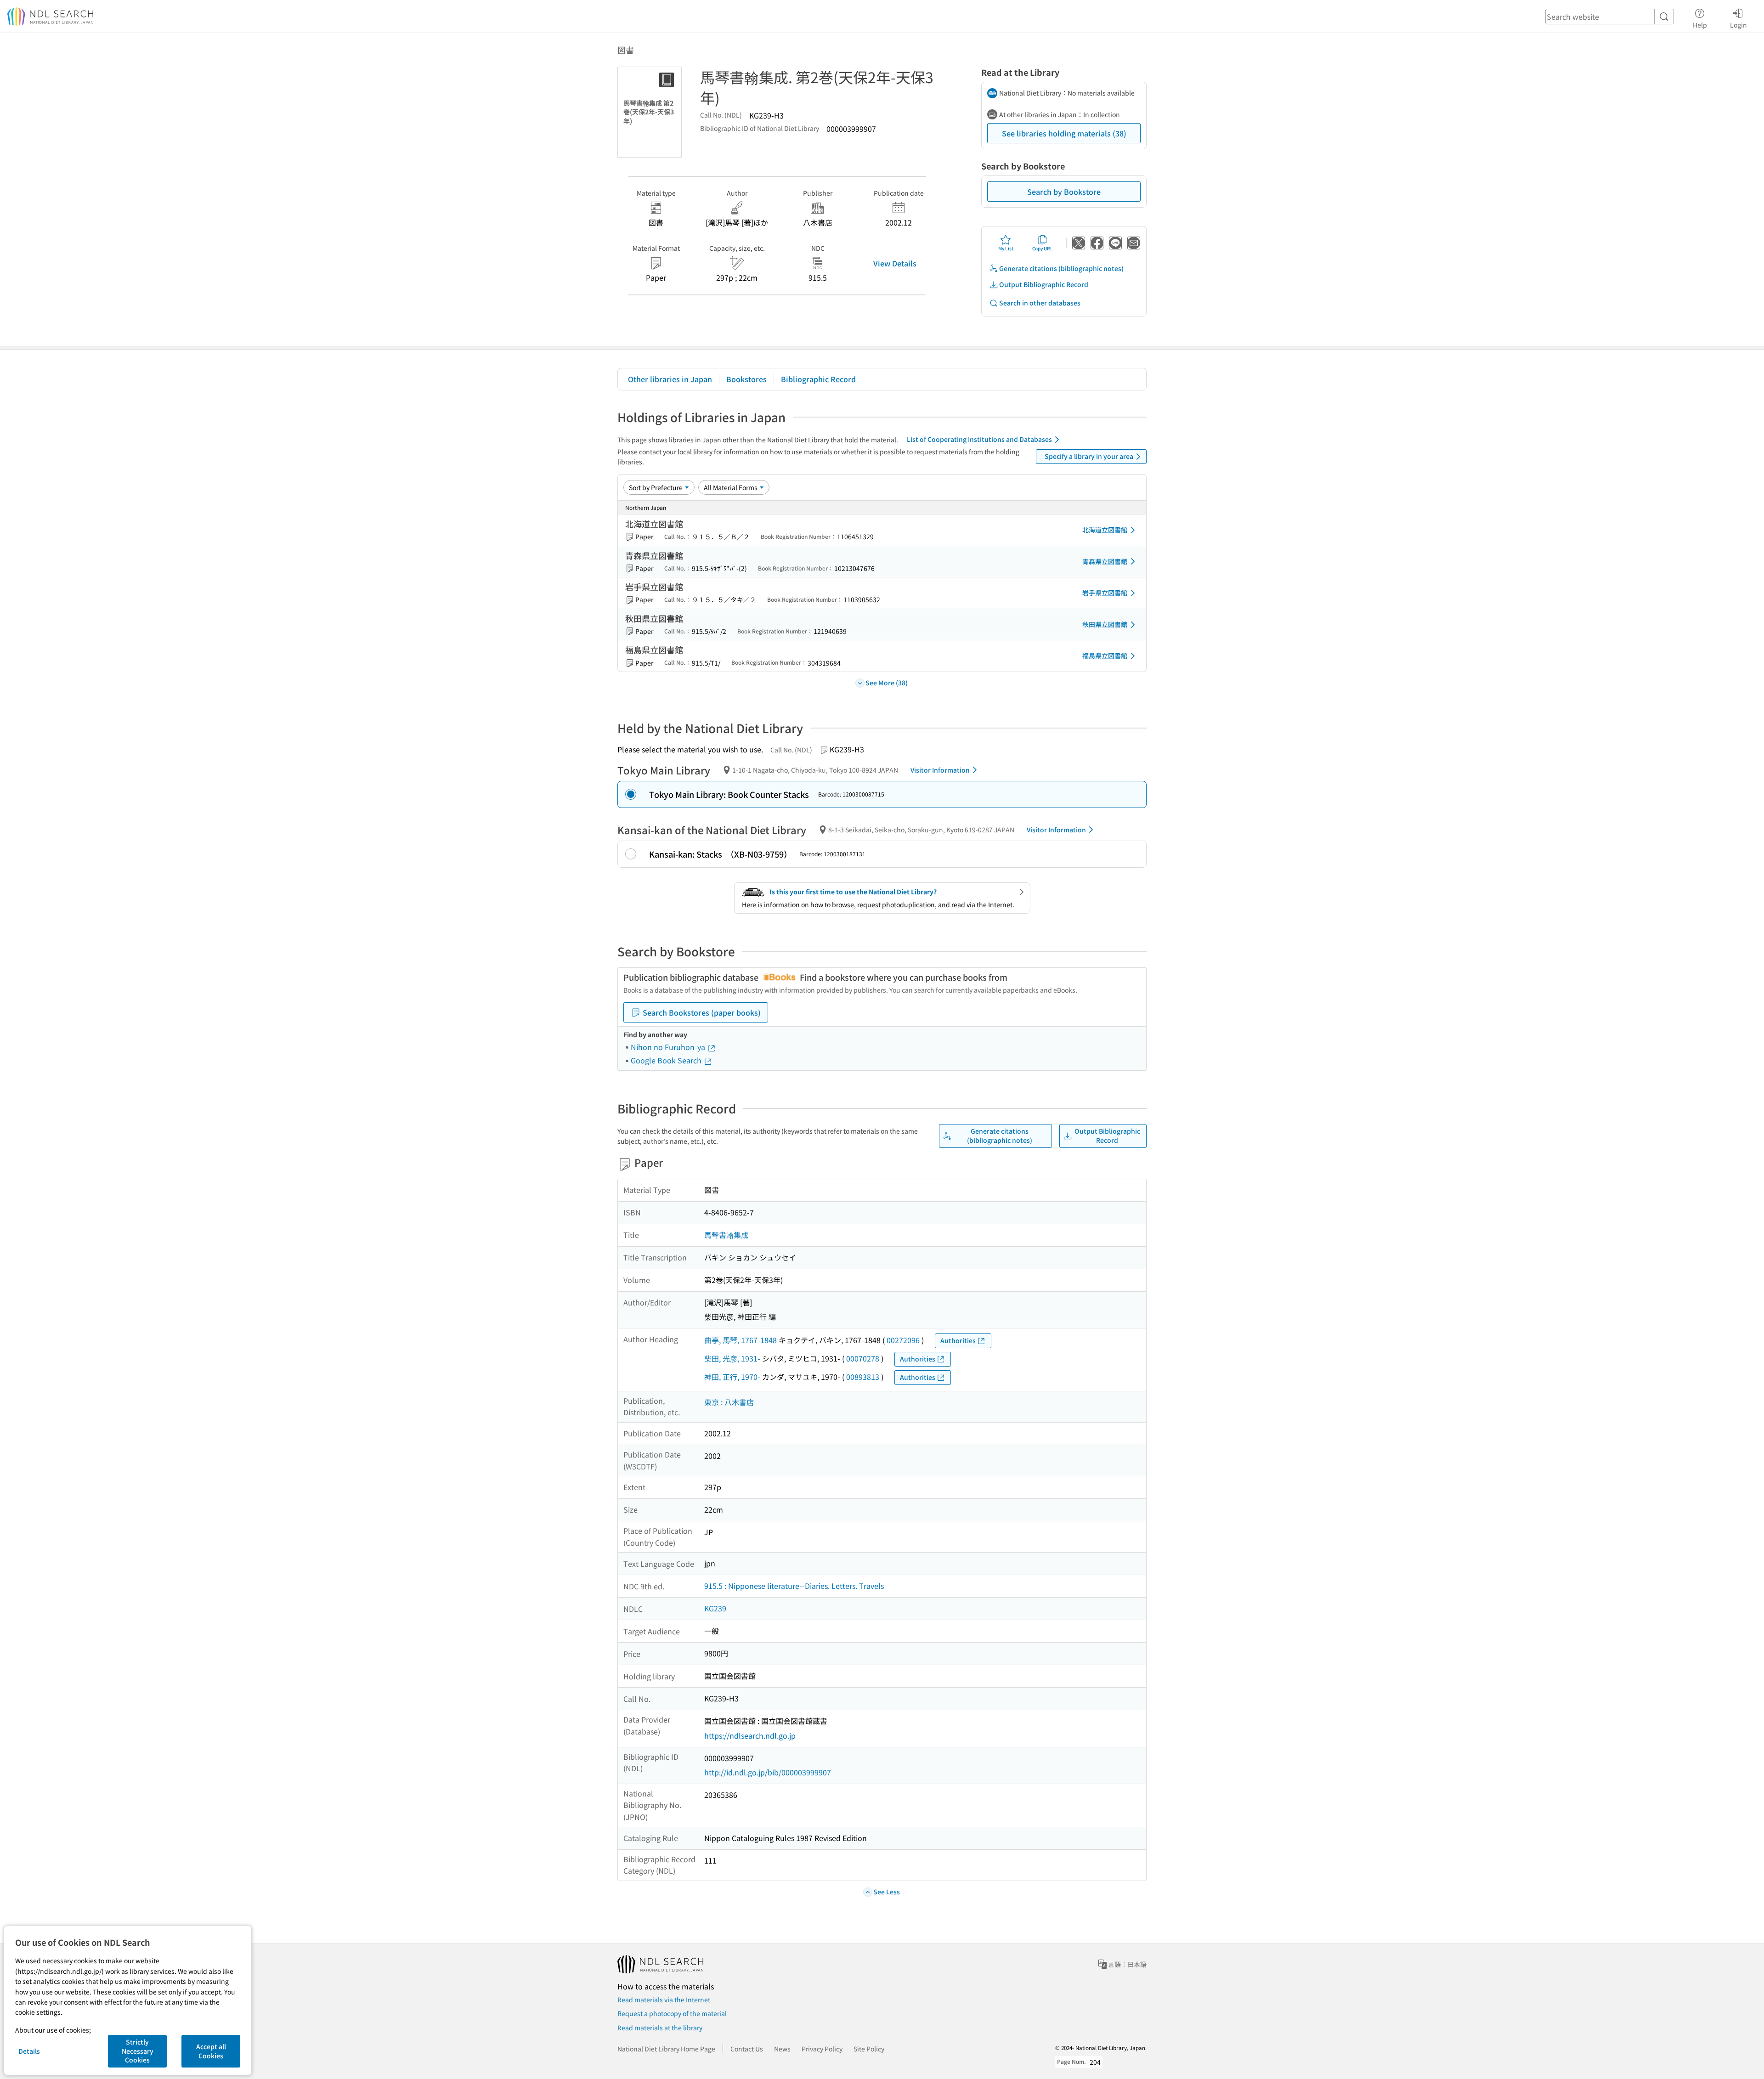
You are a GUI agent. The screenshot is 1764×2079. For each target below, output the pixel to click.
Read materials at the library (660, 2028)
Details (29, 2051)
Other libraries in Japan (670, 379)
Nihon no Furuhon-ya (669, 1047)
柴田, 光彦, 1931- (732, 1358)
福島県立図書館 (1105, 655)
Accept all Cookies (211, 2051)
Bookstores (746, 379)
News (782, 2049)
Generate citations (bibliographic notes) (1061, 268)
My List (1006, 248)
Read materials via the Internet (664, 2000)
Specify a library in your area (1089, 456)
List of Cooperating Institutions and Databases (979, 439)
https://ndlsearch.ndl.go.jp (750, 1735)
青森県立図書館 (1105, 561)
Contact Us (747, 2049)
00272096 (903, 1340)
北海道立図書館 (1105, 530)
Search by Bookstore (1064, 192)
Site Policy (869, 2049)
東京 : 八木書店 (729, 1402)
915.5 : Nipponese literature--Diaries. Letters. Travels (794, 1586)
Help (1700, 25)
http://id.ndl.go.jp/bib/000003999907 (768, 1772)
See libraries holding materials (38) (1064, 133)
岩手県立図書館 (1105, 593)
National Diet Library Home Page (666, 2049)
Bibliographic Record (818, 379)
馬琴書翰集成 (726, 1235)
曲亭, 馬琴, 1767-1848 (741, 1340)
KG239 (715, 1608)
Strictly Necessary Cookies (138, 2051)
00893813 (863, 1377)
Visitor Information (940, 770)
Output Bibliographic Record (1044, 284)
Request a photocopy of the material (672, 2013)
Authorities (958, 1340)
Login (1739, 25)
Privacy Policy (822, 2049)
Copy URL (1043, 248)
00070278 (863, 1358)
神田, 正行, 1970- (732, 1377)
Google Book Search (667, 1060)
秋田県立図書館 (1105, 624)
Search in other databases (1040, 303)
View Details (895, 263)
